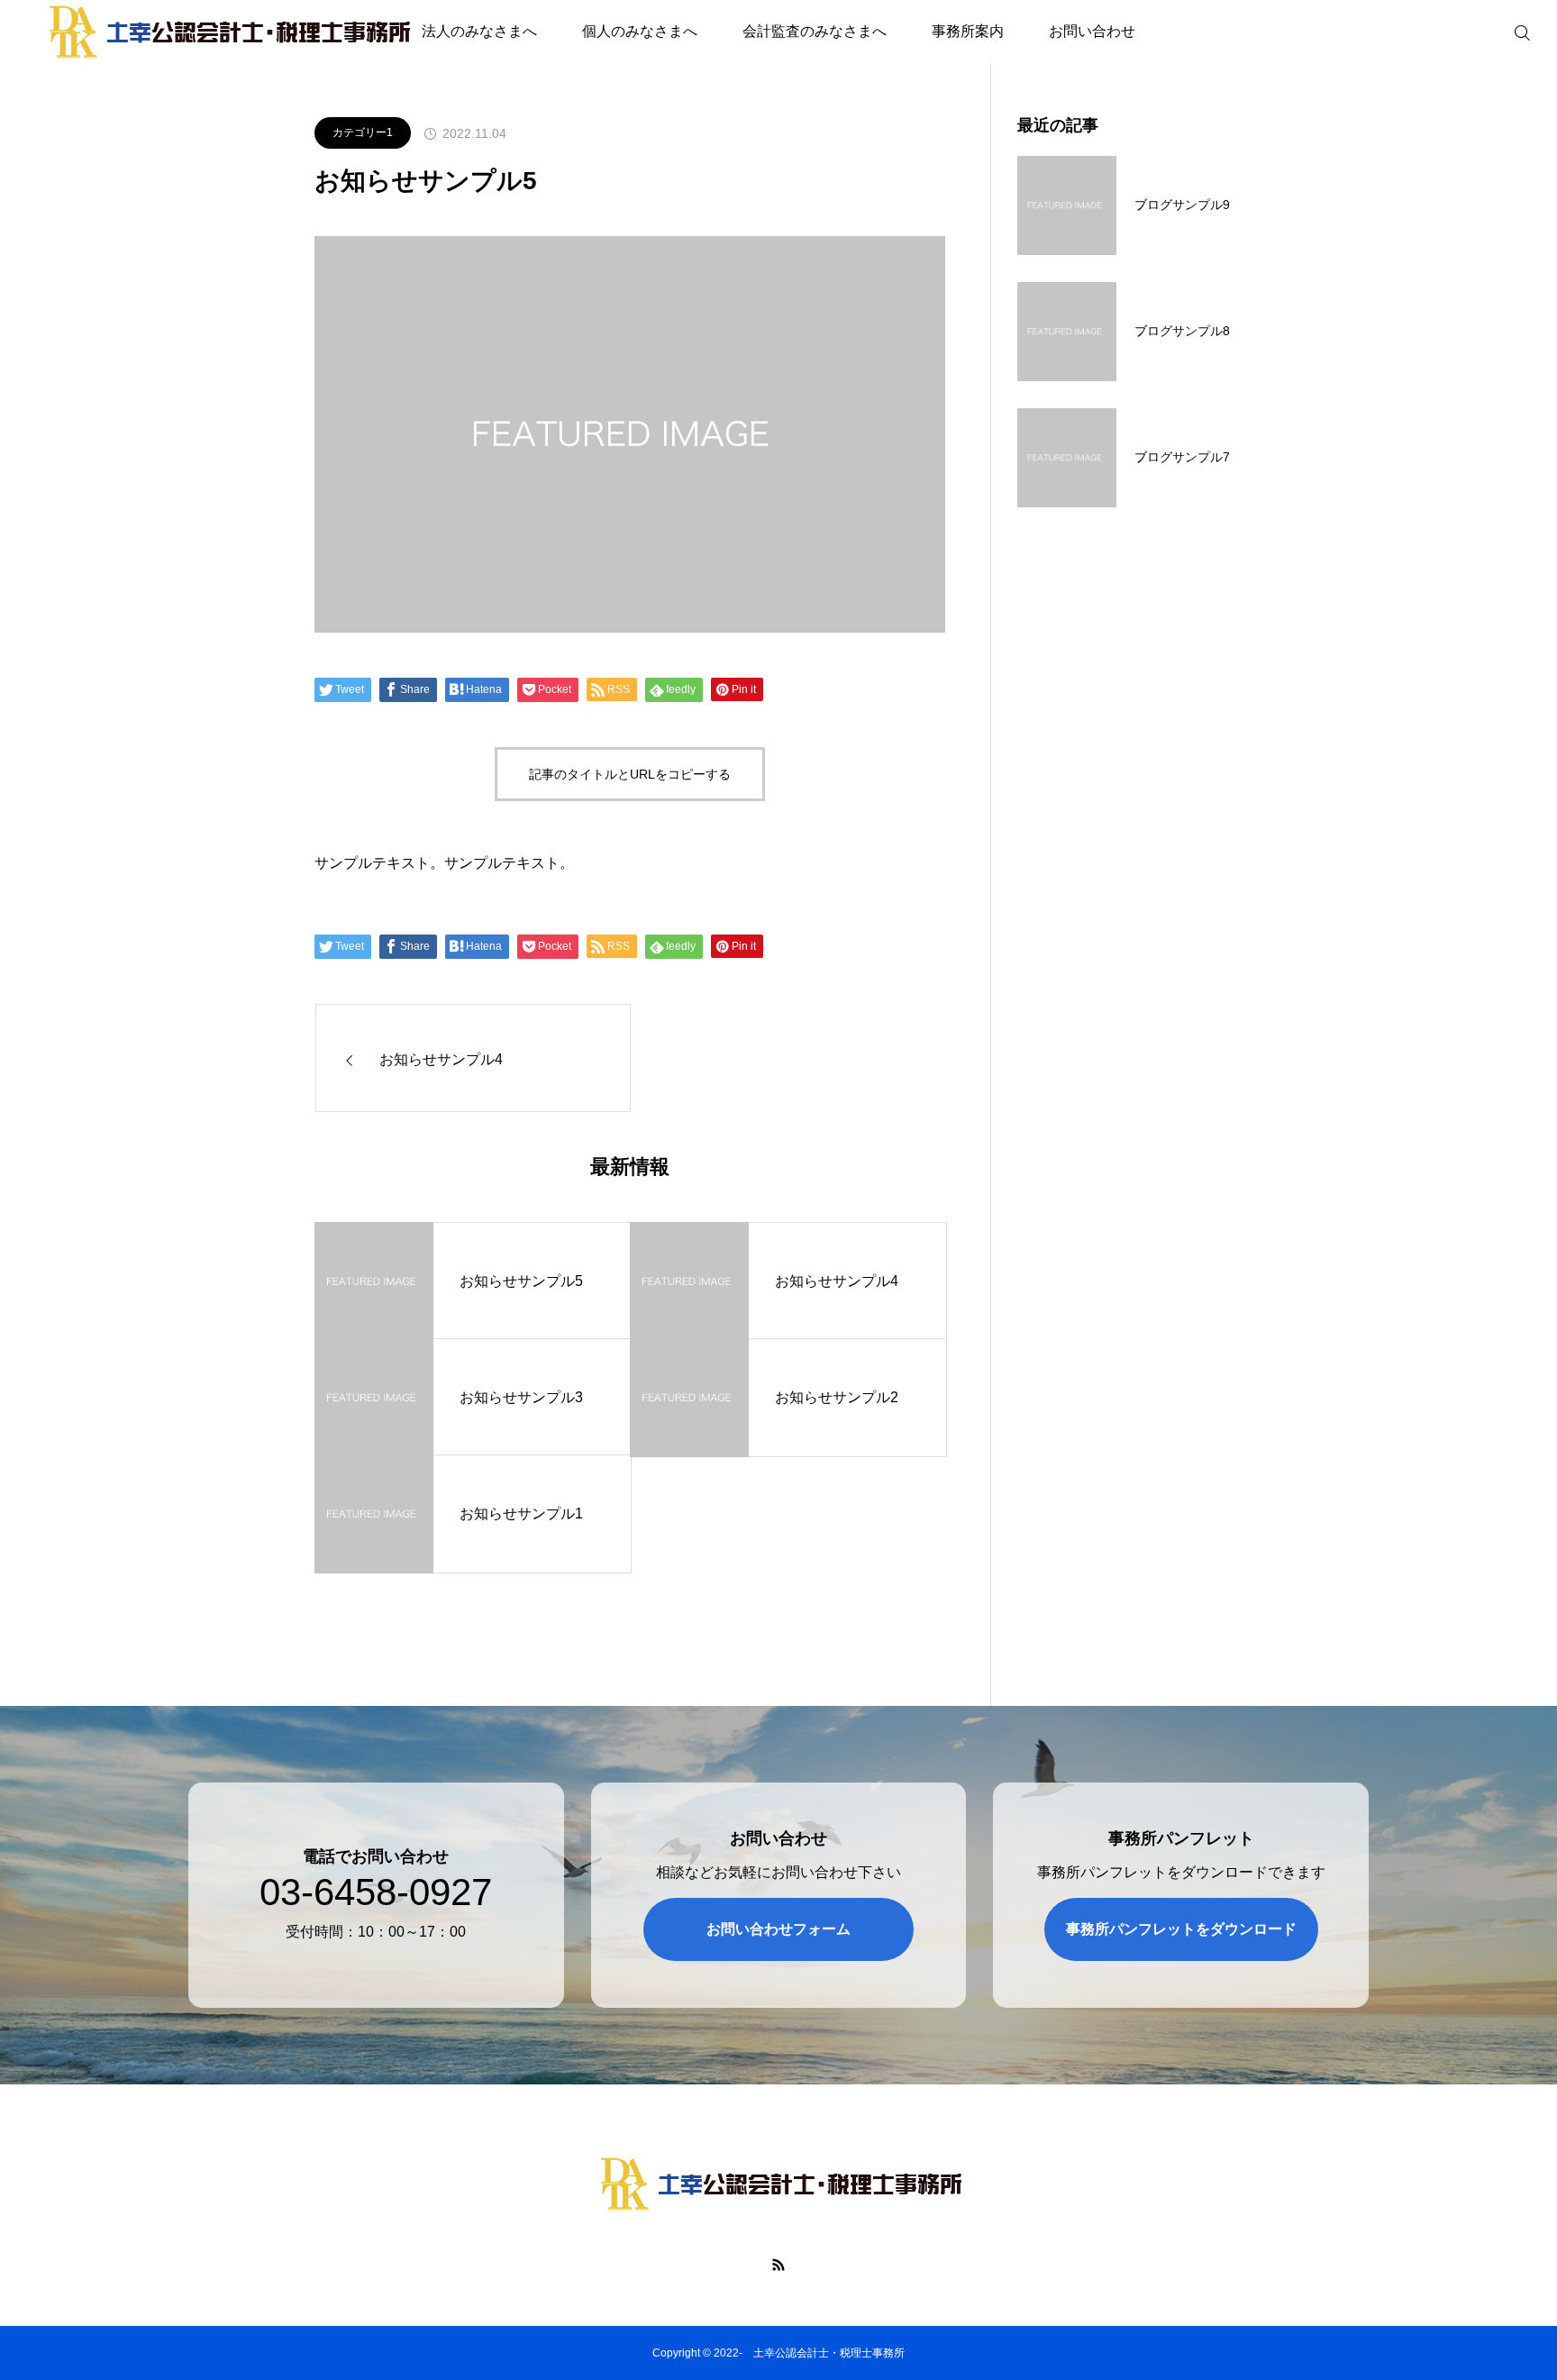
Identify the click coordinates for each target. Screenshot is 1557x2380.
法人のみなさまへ (479, 31)
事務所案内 (968, 31)
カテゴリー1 (363, 132)
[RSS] (779, 2264)
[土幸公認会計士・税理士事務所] (778, 2184)
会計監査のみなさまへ (815, 31)
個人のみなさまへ (640, 31)
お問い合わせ (1092, 31)
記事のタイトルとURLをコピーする (630, 774)
